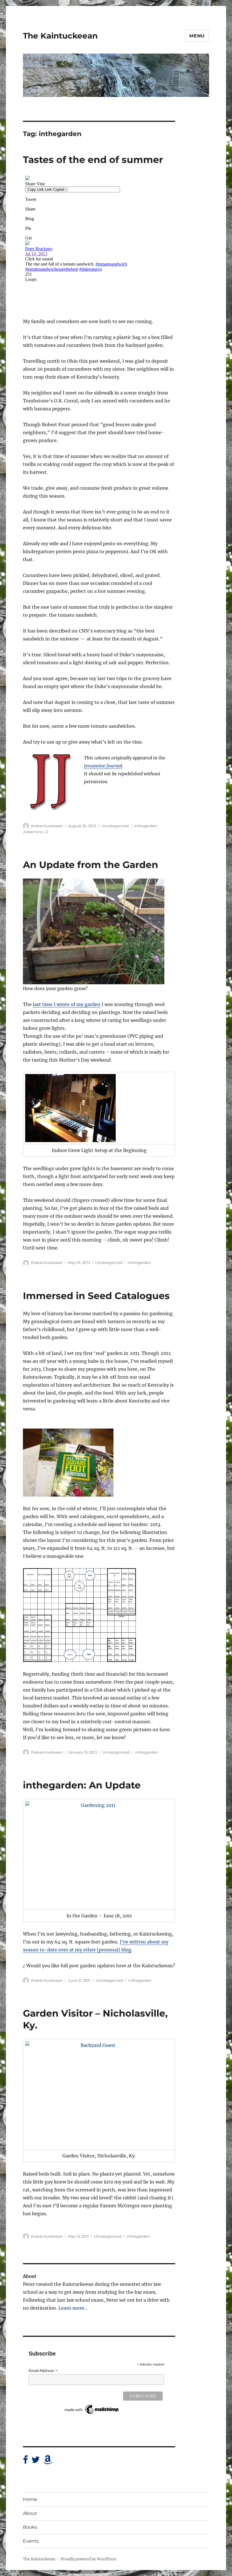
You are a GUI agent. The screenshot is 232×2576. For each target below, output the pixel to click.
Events (31, 2541)
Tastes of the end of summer (93, 160)
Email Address (43, 2371)
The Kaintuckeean (60, 36)
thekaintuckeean (47, 826)
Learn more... (73, 2308)
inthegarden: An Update (82, 1785)
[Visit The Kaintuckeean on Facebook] (25, 2461)
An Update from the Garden (91, 865)
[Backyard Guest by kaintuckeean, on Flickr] (99, 2094)
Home (30, 2499)
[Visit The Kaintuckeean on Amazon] (48, 2461)
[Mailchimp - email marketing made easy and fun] (92, 2409)
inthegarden (146, 826)
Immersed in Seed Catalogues (96, 1296)
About (30, 2513)
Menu (197, 36)
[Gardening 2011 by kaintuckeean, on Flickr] (99, 1854)
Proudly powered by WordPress (89, 2559)
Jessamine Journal (103, 766)
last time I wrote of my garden (67, 1004)
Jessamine (33, 832)
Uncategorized (115, 826)
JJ (46, 832)
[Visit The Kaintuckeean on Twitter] (36, 2461)
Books (30, 2527)
